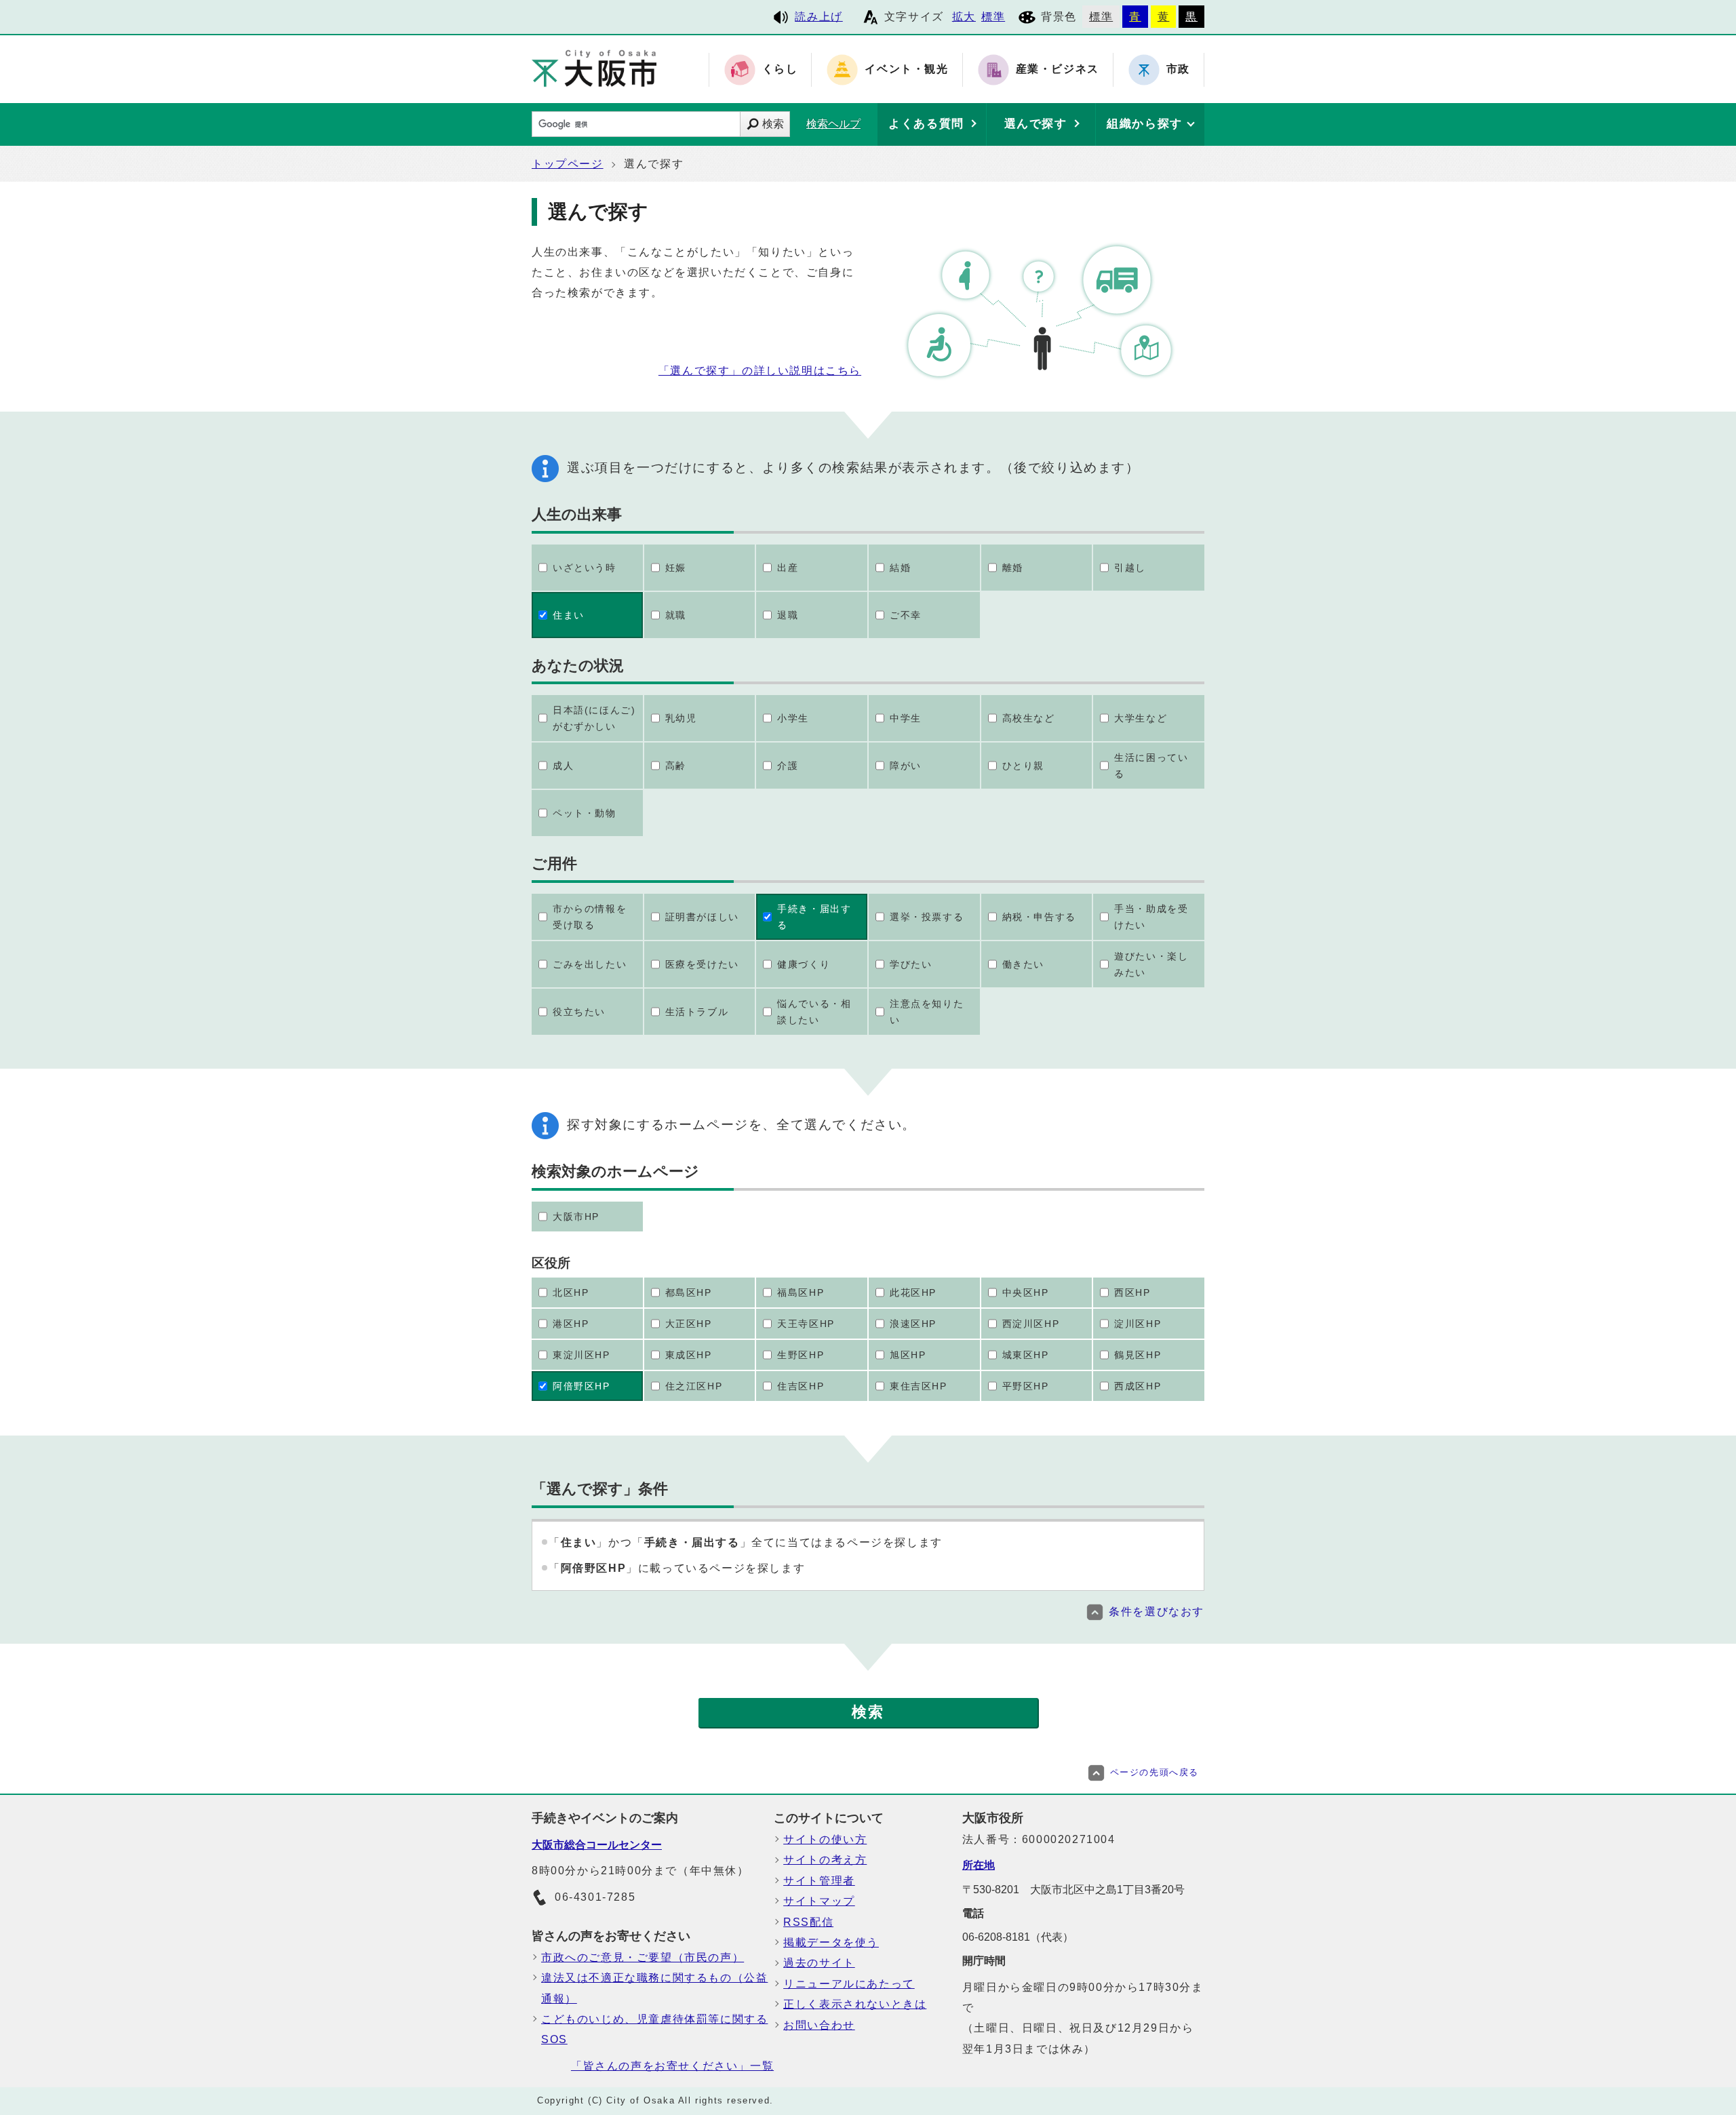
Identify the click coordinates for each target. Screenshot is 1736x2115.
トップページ (568, 164)
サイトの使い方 (825, 1839)
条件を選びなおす (1157, 1612)
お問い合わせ (819, 2025)
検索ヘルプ (833, 124)
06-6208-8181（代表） (1018, 1937)
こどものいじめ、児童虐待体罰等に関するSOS (654, 2029)
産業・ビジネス (1058, 70)
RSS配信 (808, 1922)
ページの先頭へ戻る (1155, 1772)
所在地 (979, 1865)
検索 (773, 124)
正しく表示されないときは (855, 2004)
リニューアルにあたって (849, 1984)
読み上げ (818, 17)
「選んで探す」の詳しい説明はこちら (760, 371)
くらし (780, 70)
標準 (993, 17)
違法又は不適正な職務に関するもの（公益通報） (654, 1988)
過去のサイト (819, 1963)
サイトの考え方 (825, 1860)
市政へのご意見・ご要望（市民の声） (643, 1957)
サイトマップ (819, 1901)
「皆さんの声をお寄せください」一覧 (672, 2066)
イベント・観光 (906, 70)
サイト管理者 (819, 1881)
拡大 (964, 17)
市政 (1178, 70)
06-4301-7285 (595, 1897)
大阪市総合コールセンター (597, 1845)
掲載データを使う (831, 1942)
